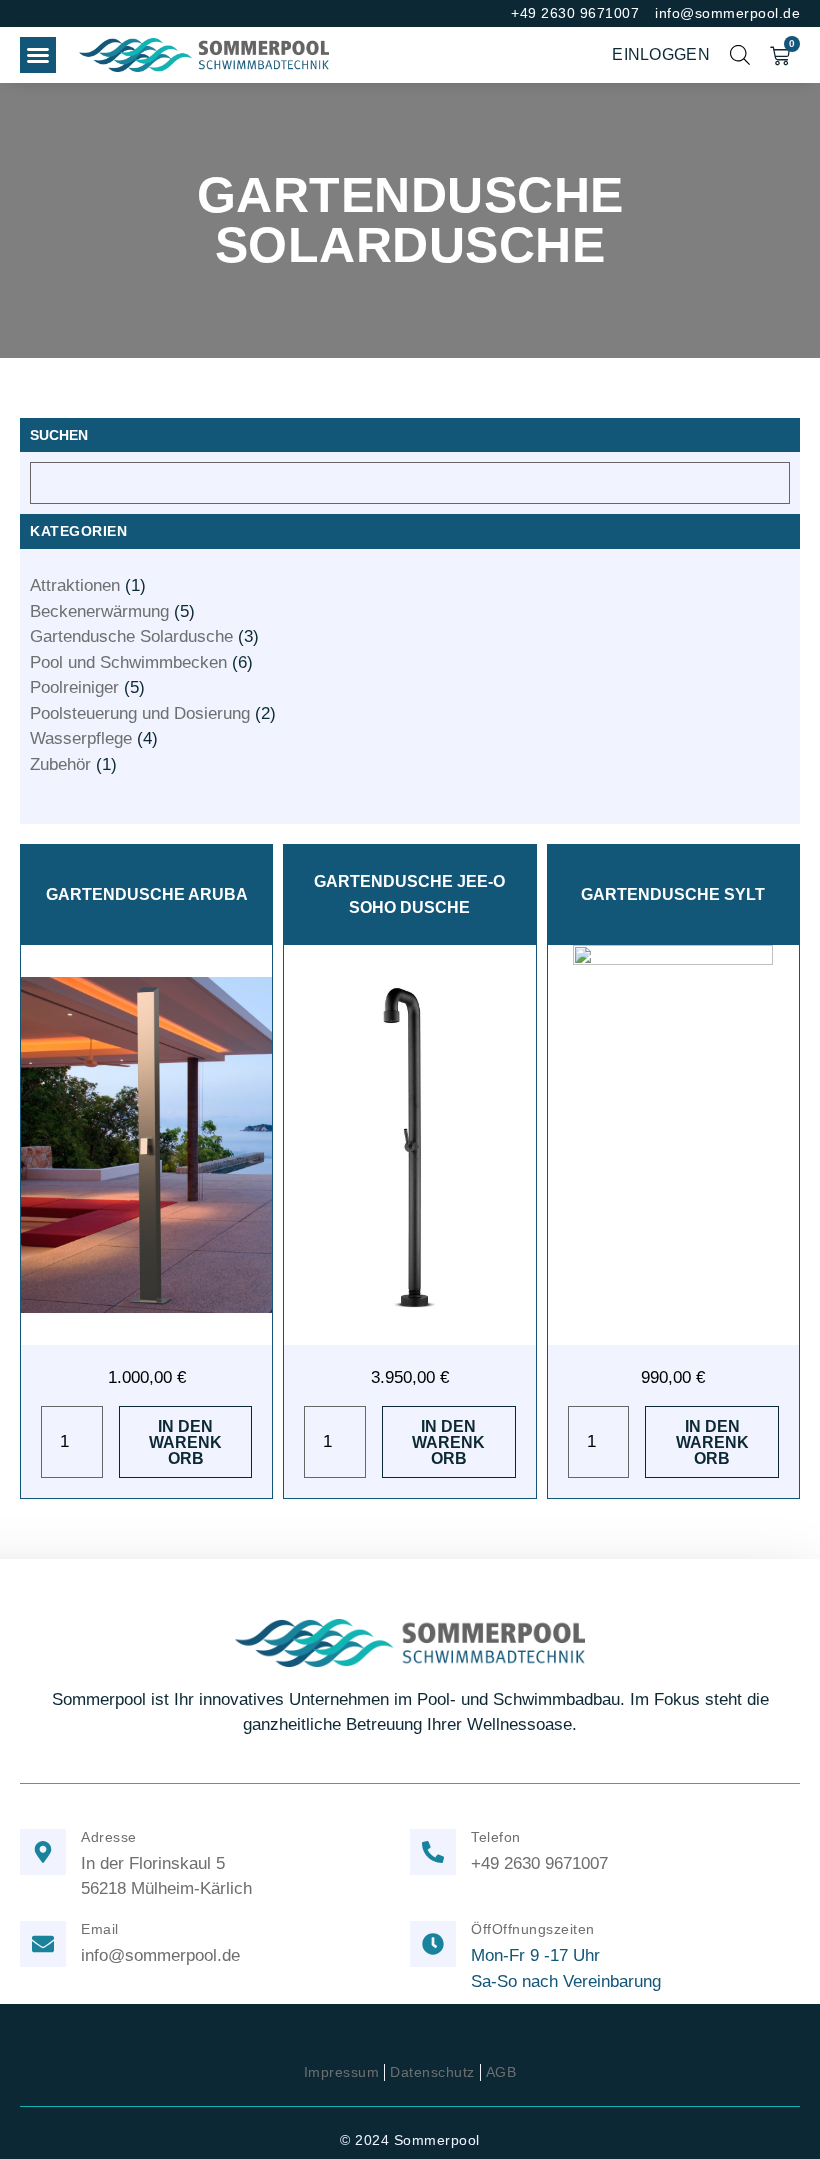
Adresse (109, 1837)
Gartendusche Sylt (673, 894)
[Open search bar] (740, 55)
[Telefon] (433, 1852)
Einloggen (661, 54)
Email (100, 1929)
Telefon (496, 1837)
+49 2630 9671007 (539, 1862)
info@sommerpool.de (160, 1955)
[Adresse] (43, 1852)
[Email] (43, 1944)
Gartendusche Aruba (147, 894)
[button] (38, 55)
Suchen (59, 435)
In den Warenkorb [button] (185, 1442)
